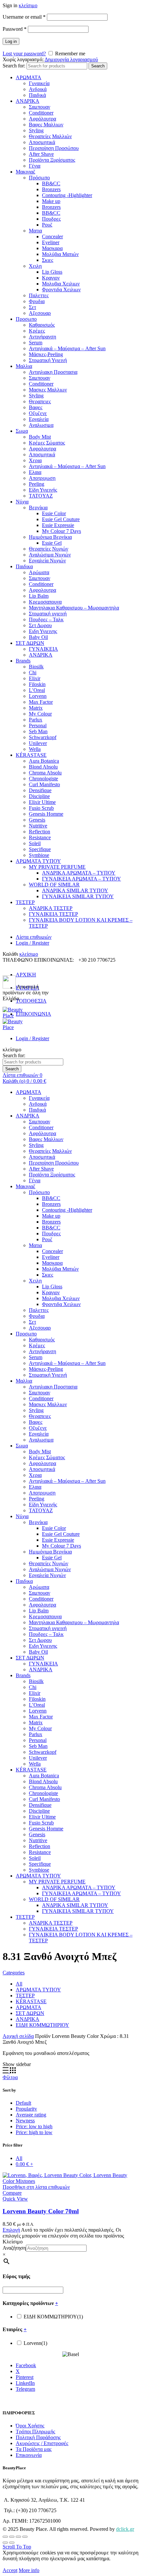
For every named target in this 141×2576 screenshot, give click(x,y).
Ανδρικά (38, 89)
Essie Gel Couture (61, 519)
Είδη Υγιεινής (43, 490)
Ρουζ (47, 225)
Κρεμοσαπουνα (45, 602)
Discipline (39, 796)
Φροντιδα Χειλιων (61, 290)
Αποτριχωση (42, 478)
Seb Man (38, 731)
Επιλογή (11, 2230)
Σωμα (22, 431)
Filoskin (37, 684)
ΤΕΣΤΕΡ (25, 902)
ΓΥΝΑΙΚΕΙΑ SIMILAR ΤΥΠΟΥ (78, 896)
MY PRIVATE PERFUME (57, 867)
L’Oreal (37, 690)
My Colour (40, 714)
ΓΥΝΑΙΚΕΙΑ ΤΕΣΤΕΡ (53, 914)
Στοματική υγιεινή (48, 614)
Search (98, 66)
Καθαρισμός (42, 325)
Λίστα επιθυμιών (34, 937)
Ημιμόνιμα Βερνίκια (50, 537)
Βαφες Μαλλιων (46, 125)
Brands (23, 661)
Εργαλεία (39, 419)
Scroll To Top (17, 2547)
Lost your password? (24, 54)
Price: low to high (34, 2126)
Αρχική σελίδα (18, 2036)
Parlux (36, 720)
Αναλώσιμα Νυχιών (50, 555)
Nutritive (38, 826)
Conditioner (41, 113)
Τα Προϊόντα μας (34, 2449)
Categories (14, 1973)
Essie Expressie (58, 525)
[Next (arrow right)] (12, 2543)
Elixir (35, 678)
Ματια (35, 231)
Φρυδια (37, 301)
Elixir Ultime (42, 802)
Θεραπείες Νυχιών (49, 549)
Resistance (40, 837)
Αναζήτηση (14, 2248)
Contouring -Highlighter (67, 195)
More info (29, 2570)
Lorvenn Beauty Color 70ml (41, 2211)
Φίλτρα (10, 2077)
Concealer (52, 236)
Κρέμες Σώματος (47, 443)
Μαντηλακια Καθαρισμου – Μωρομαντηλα (74, 608)
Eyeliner (51, 242)
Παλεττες (39, 295)
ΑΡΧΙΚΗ (26, 975)
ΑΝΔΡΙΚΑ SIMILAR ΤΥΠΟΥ (75, 890)
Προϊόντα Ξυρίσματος (52, 160)
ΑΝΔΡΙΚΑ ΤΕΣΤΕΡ (51, 908)
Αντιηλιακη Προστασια (53, 372)
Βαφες (36, 407)
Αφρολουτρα (42, 449)
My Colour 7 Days (61, 531)
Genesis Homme (46, 814)
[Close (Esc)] (5, 2537)
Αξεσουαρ (40, 313)
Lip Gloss (52, 272)
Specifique (40, 849)
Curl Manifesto (44, 784)
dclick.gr (125, 2529)
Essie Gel (52, 543)
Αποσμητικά (42, 142)
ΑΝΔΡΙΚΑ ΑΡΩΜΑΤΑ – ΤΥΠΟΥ (79, 873)
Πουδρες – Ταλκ (46, 619)
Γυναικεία (39, 83)
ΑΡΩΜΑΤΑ (29, 77)
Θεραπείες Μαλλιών (50, 136)
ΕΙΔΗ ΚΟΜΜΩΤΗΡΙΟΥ (42, 2025)
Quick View (15, 2199)
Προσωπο (26, 319)
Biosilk (36, 667)
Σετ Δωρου (40, 625)
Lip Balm (39, 596)
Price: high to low (34, 2132)
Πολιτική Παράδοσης (38, 2437)
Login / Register (32, 943)
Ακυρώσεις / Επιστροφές (42, 2443)
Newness (25, 2121)
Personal (38, 726)
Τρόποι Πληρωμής (35, 2431)
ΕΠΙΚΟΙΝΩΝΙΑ (33, 1014)
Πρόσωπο (39, 178)
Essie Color (54, 513)
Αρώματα (39, 572)
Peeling (37, 484)
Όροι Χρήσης (30, 2426)
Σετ (32, 307)
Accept (10, 2570)
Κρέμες (37, 331)
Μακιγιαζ (26, 172)
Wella (35, 749)
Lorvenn (38, 696)
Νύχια (22, 502)
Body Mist (40, 437)
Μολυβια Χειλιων (61, 284)
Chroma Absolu (45, 773)
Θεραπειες (40, 401)
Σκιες (48, 260)
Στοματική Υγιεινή (48, 360)
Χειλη (35, 266)
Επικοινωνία (29, 2455)
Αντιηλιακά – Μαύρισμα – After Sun (67, 348)
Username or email (24, 17)
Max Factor (41, 702)
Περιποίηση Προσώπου (54, 148)
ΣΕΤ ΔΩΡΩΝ (30, 643)
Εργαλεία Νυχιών (47, 561)
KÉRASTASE (31, 755)
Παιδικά (37, 95)
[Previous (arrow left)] (5, 2543)
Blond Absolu (43, 767)
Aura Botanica (44, 761)
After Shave (41, 154)
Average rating (31, 2115)
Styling (36, 130)
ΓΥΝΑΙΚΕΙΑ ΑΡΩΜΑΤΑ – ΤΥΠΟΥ (81, 879)
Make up (51, 201)
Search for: (14, 66)
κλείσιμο (28, 5)
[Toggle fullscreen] (18, 2537)
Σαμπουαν (40, 107)
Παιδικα (24, 566)
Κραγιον (51, 278)
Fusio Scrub (41, 808)
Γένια (35, 166)
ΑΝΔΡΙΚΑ (28, 101)
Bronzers (51, 189)
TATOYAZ (41, 496)
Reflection (40, 832)
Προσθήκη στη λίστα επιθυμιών (36, 2187)
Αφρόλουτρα (42, 119)
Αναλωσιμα (41, 425)
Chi (33, 672)
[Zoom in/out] (25, 2537)
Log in (11, 41)
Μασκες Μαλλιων (48, 390)
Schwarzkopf (43, 737)
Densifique (40, 790)
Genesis (37, 820)
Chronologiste (43, 779)
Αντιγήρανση (42, 337)
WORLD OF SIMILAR (54, 885)
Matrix (36, 708)
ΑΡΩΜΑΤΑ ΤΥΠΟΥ (38, 861)
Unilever (38, 743)
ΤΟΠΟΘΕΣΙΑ (31, 1001)
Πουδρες (51, 219)
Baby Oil (38, 637)
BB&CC (51, 183)
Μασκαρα (52, 248)
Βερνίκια (38, 508)
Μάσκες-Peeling (46, 354)
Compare (12, 2193)
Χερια (35, 460)
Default (23, 2103)
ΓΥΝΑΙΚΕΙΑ (43, 649)
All (19, 1984)
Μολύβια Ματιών (60, 254)
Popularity (26, 2109)
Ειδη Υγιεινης (43, 631)
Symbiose (39, 855)
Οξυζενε (38, 413)
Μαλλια (24, 366)
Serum (36, 343)
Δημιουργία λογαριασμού (71, 59)
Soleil (35, 843)
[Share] (12, 2537)
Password (15, 29)
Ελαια (35, 472)
